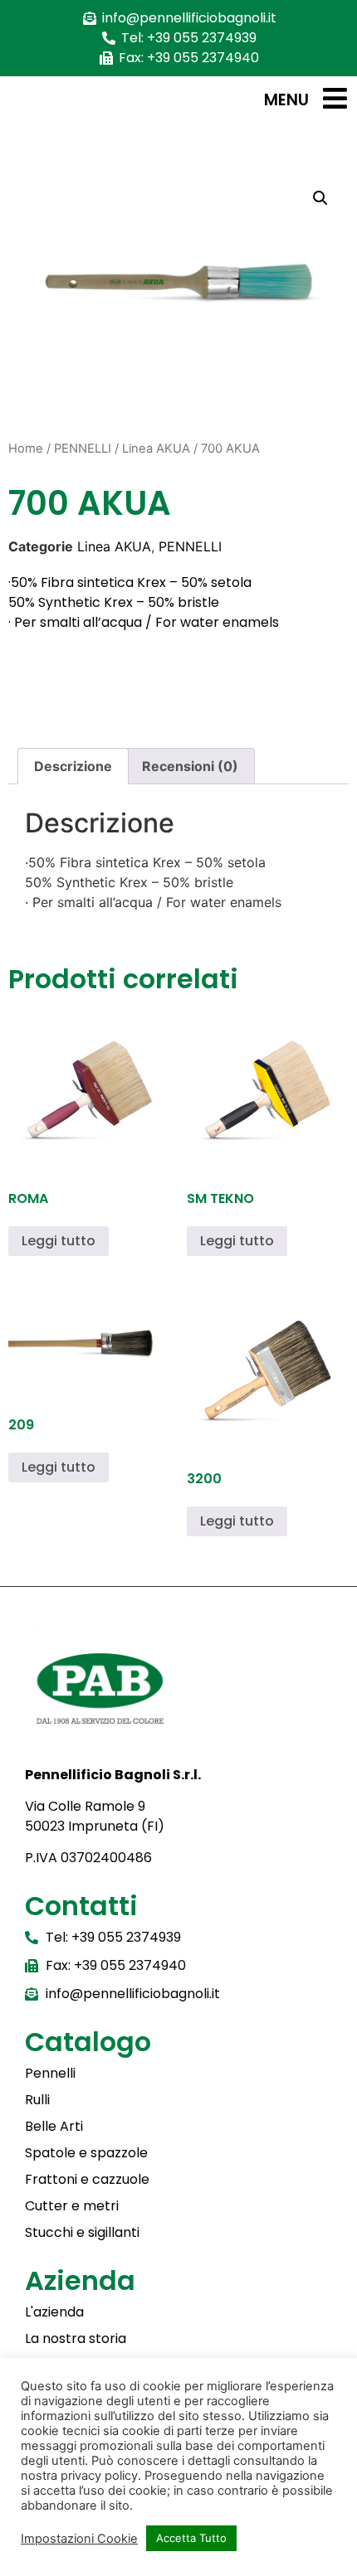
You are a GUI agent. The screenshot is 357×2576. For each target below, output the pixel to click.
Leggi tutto (59, 1241)
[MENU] (335, 98)
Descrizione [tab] (73, 766)
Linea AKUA (156, 449)
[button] (320, 198)
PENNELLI (83, 449)
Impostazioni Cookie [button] (79, 2539)
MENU (286, 100)
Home (26, 449)
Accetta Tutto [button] (191, 2538)
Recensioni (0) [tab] (190, 766)
